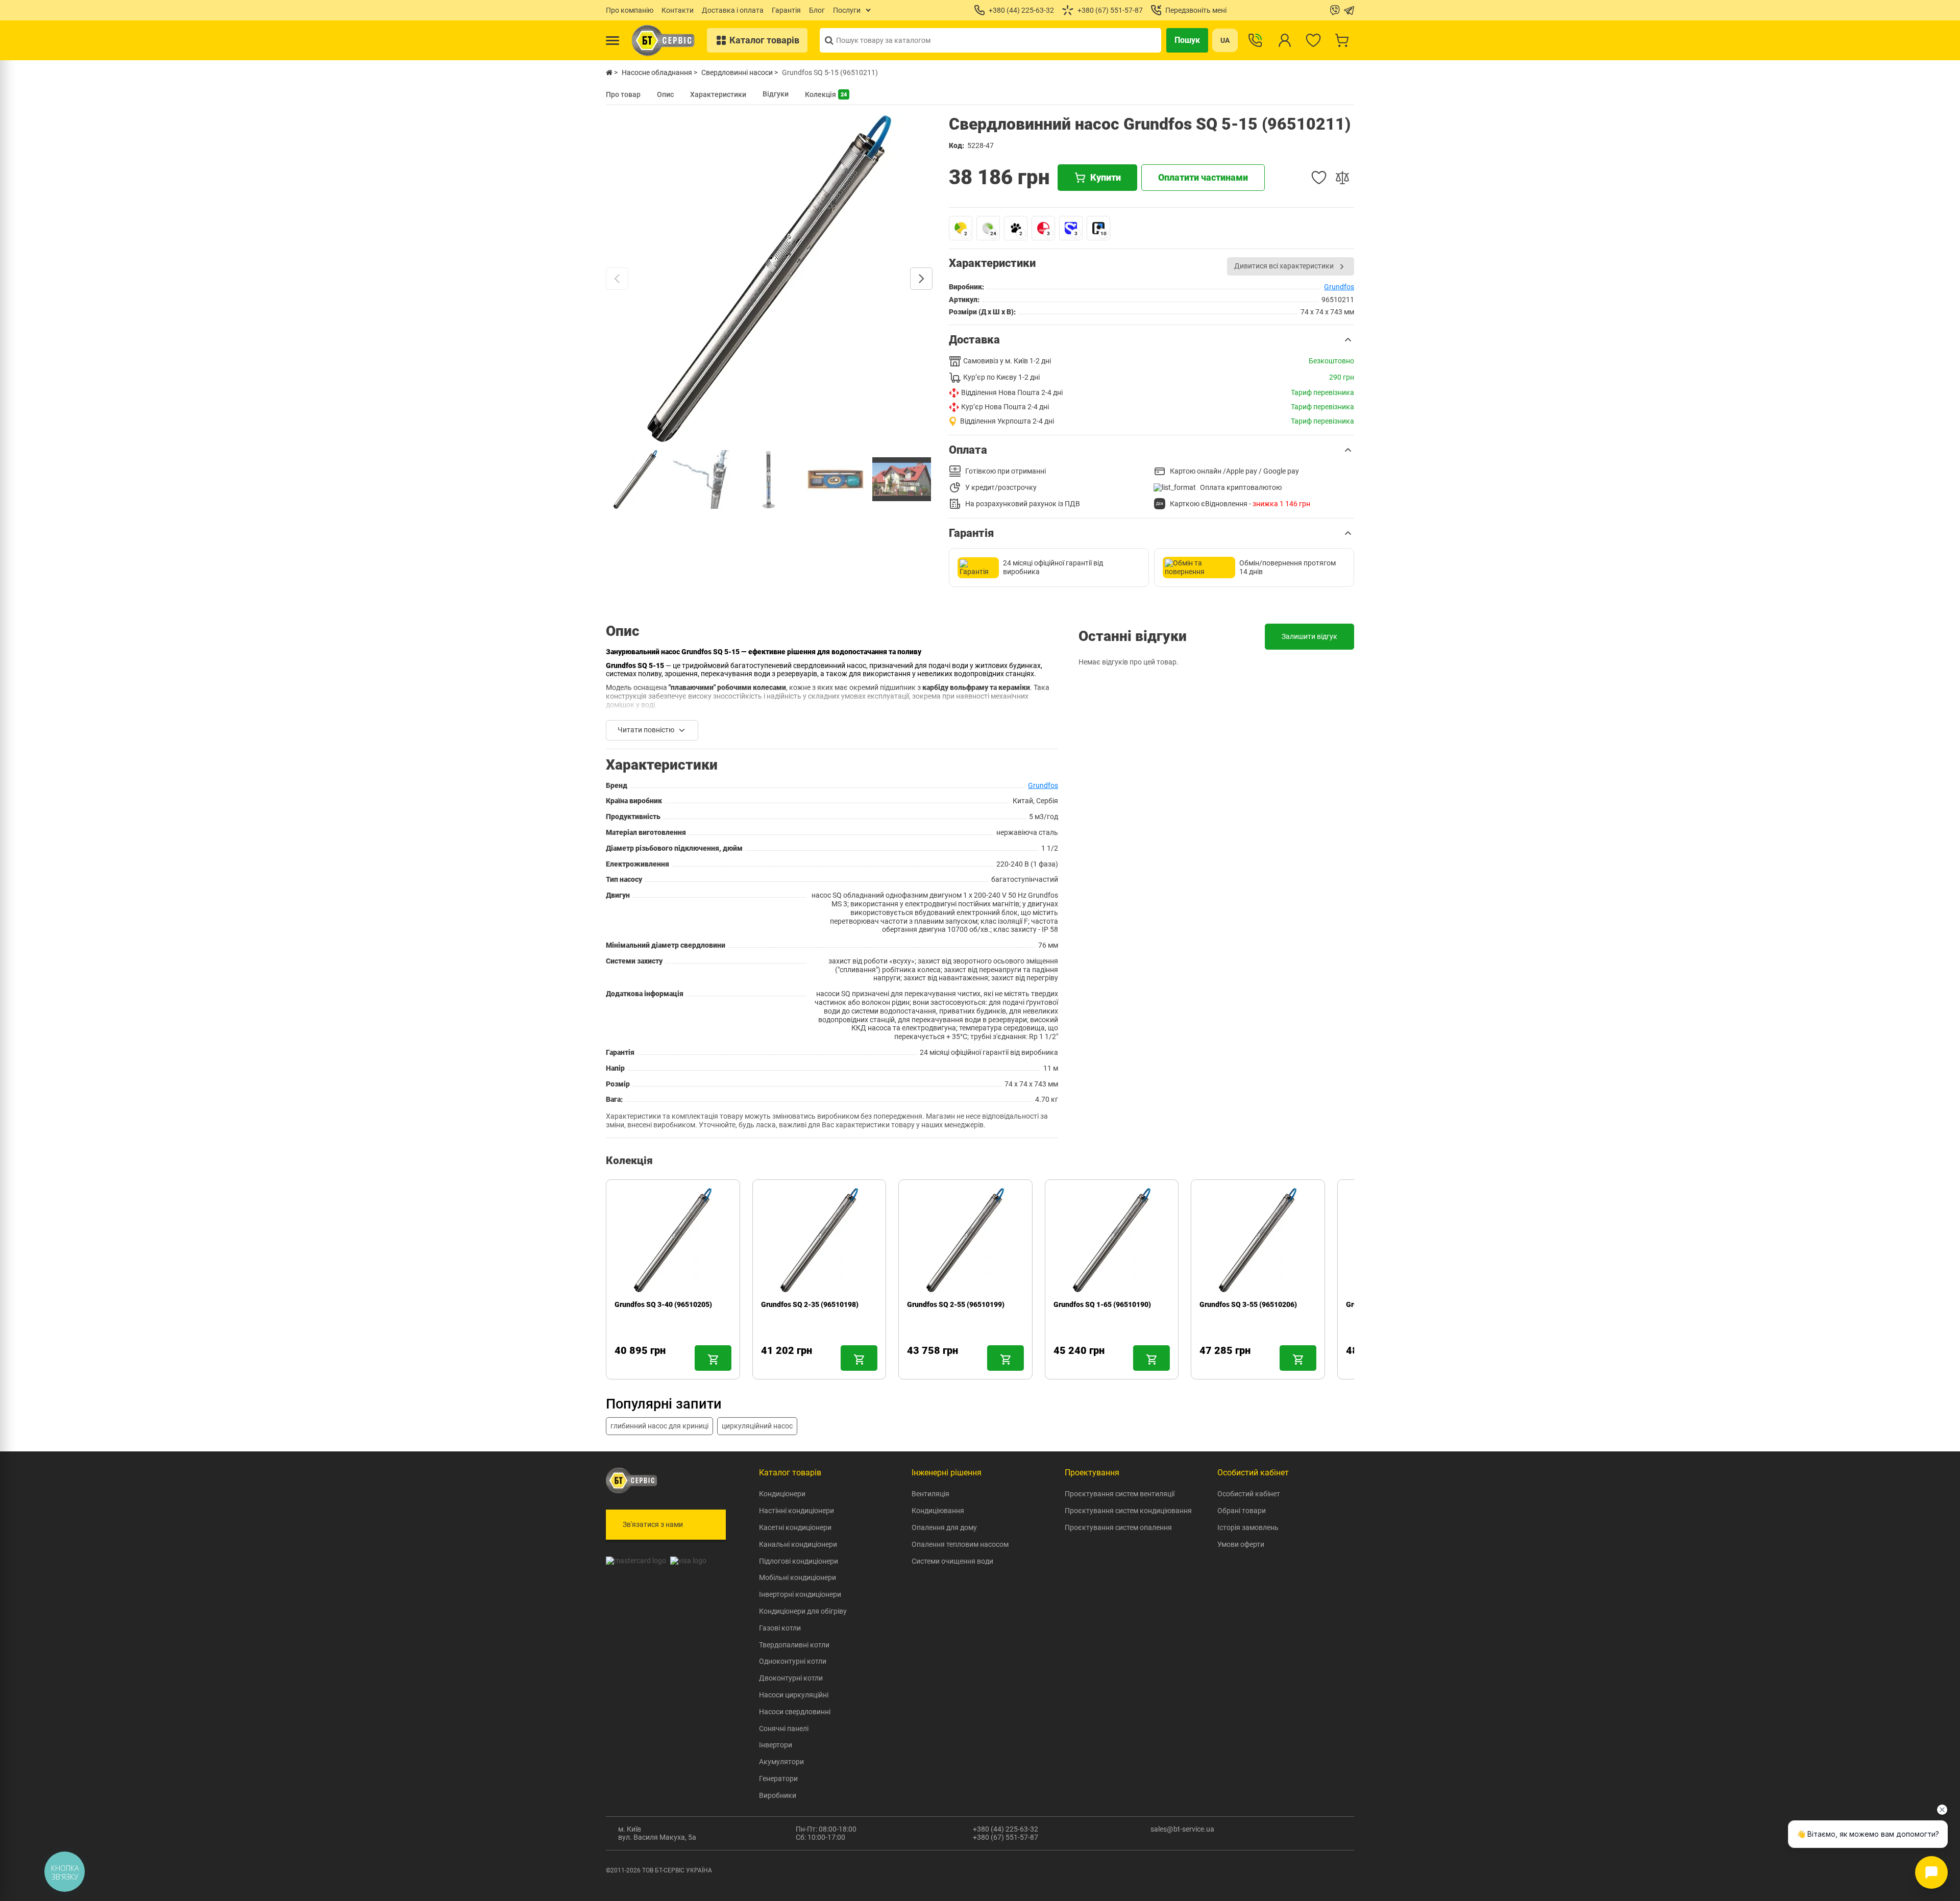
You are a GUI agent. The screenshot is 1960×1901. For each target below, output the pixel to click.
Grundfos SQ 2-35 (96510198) (810, 1304)
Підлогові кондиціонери (799, 1561)
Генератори (778, 1779)
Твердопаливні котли (794, 1645)
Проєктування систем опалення (1118, 1527)
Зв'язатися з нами (653, 1524)
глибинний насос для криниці (659, 1426)
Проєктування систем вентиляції (1120, 1494)
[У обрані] (1319, 178)
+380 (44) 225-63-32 (1006, 1829)
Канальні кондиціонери (798, 1544)
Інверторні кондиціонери (800, 1594)
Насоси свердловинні (795, 1712)
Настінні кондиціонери (797, 1511)
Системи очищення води (952, 1561)
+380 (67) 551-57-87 (1006, 1837)
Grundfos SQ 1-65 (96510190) (1102, 1304)
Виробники (778, 1795)
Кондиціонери (782, 1494)
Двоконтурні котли (791, 1678)
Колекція (826, 94)
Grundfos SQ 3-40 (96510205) (663, 1304)
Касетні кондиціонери (795, 1527)
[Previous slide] (617, 279)
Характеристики (718, 94)
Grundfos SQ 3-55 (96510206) (1248, 1304)
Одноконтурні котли (793, 1661)
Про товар (623, 94)
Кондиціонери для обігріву (803, 1611)
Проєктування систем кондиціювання (1128, 1511)
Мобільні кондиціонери (798, 1577)
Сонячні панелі (784, 1729)
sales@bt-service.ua (1182, 1829)
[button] (1151, 340)
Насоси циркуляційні (794, 1695)
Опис (665, 94)
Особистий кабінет (1249, 1494)
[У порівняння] (1342, 178)
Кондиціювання (938, 1511)
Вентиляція (930, 1494)
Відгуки (776, 94)
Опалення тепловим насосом (960, 1544)
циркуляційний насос (757, 1426)
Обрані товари (1242, 1511)
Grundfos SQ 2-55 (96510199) (956, 1304)
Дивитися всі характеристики (1284, 266)
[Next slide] (921, 279)
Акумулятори (781, 1762)
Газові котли (780, 1628)
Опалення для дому (944, 1527)
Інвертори (776, 1745)
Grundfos (1339, 287)
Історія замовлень (1248, 1527)
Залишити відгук (1309, 636)
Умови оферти (1241, 1544)
